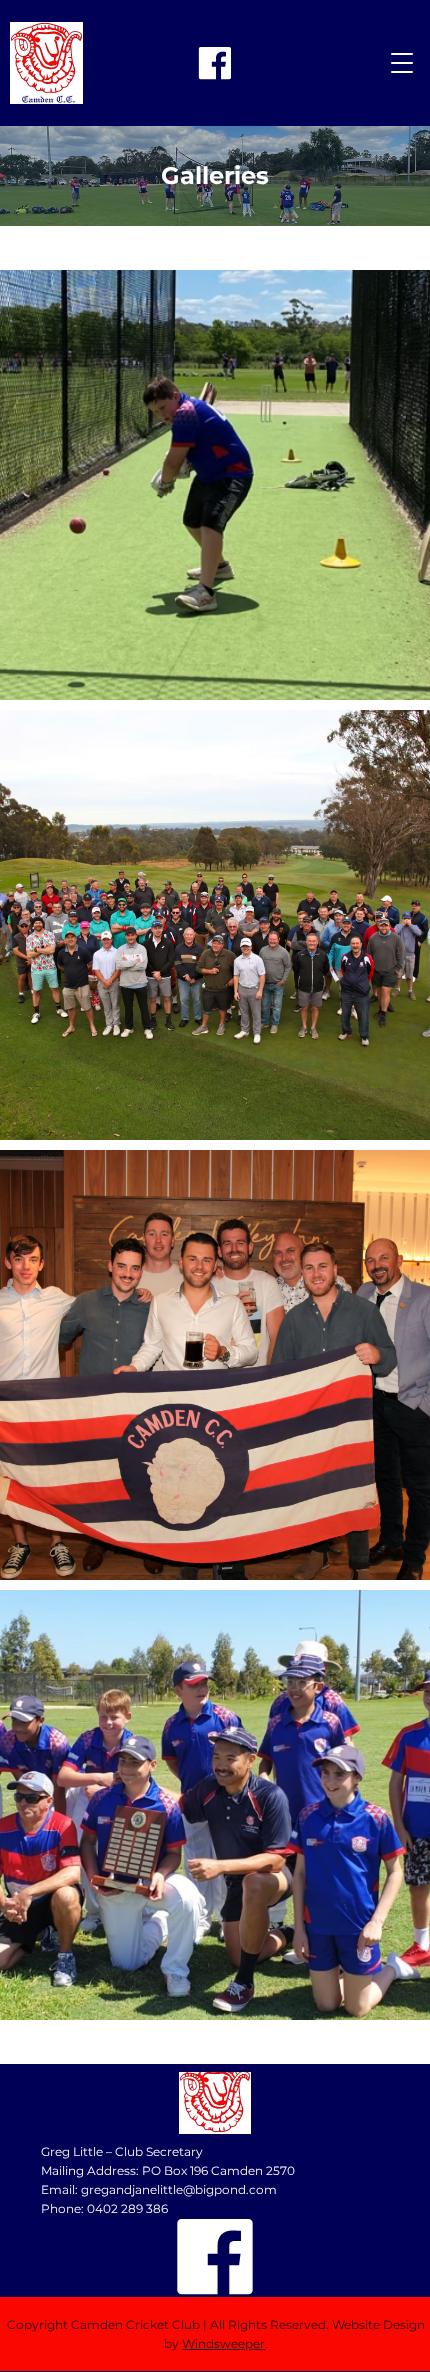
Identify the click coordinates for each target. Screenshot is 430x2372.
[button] (402, 63)
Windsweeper (223, 2343)
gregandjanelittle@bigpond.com (179, 2189)
